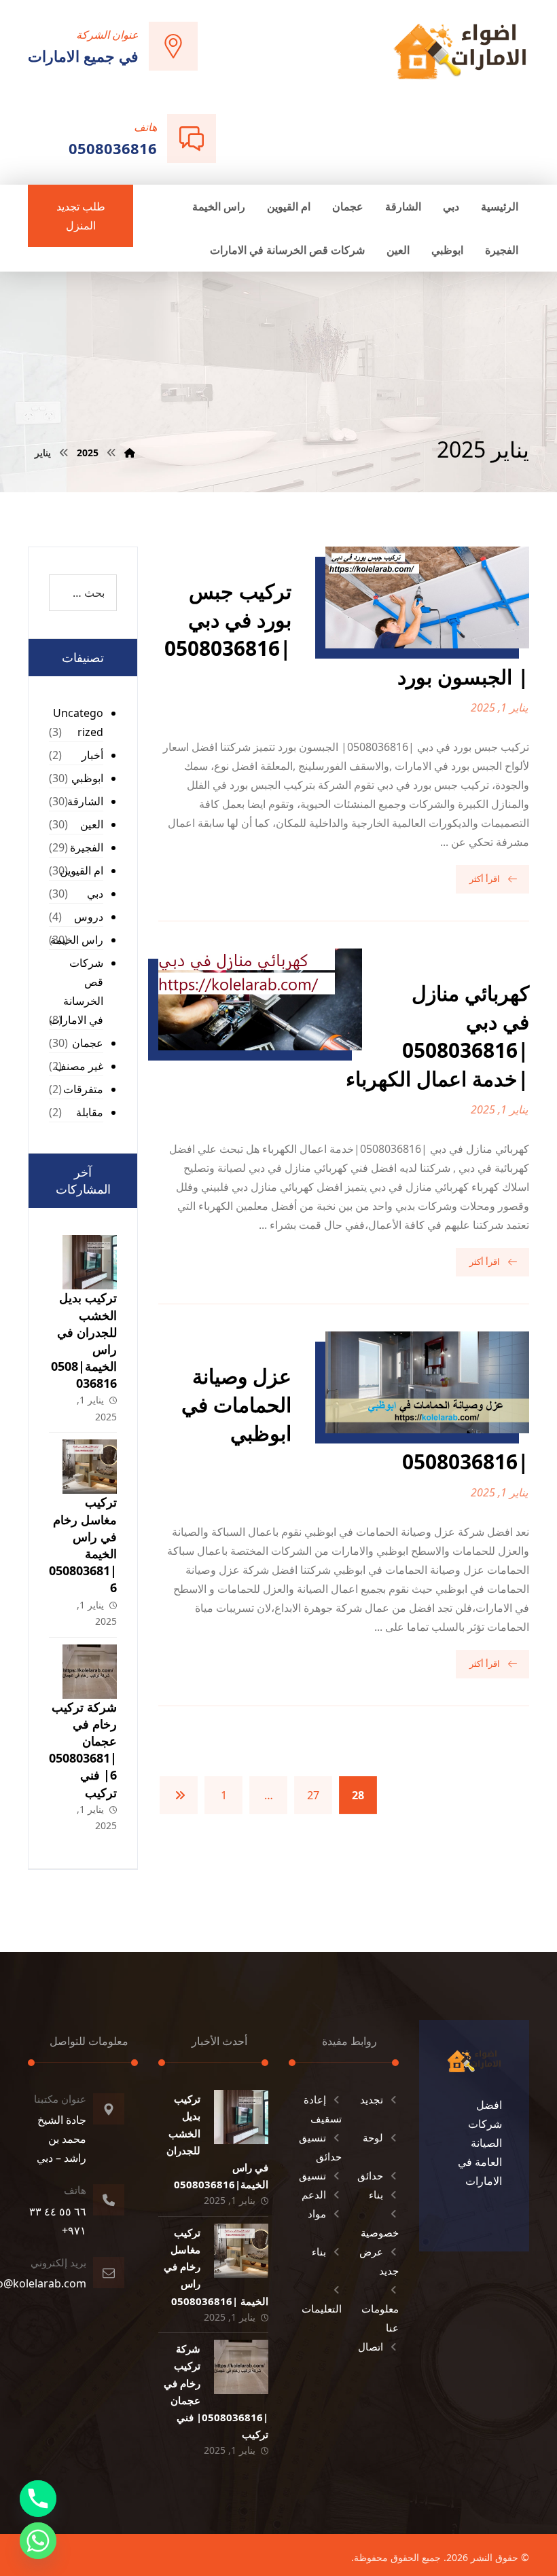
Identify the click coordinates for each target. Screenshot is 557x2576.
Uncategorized (78, 722)
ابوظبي (87, 778)
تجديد (372, 2099)
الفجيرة (87, 847)
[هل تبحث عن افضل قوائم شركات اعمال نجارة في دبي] (460, 51)
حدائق (370, 2175)
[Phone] (38, 2499)
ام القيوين (82, 870)
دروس (89, 917)
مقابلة (90, 1112)
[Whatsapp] (38, 2541)
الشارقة (85, 801)
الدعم (314, 2194)
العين (92, 824)
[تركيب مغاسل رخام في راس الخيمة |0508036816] (90, 1467)
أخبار (92, 755)
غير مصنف (79, 1066)
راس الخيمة (77, 940)
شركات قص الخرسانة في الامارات (76, 991)
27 (313, 1795)
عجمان (88, 1043)
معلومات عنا (380, 2318)
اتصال (371, 2347)
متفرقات (83, 1089)
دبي (95, 894)
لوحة (373, 2137)
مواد (317, 2213)
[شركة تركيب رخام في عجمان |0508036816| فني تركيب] (90, 1672)
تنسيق (312, 2175)
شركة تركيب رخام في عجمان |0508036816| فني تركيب (83, 1750)
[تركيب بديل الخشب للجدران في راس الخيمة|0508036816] (90, 1262)
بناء (376, 2194)
